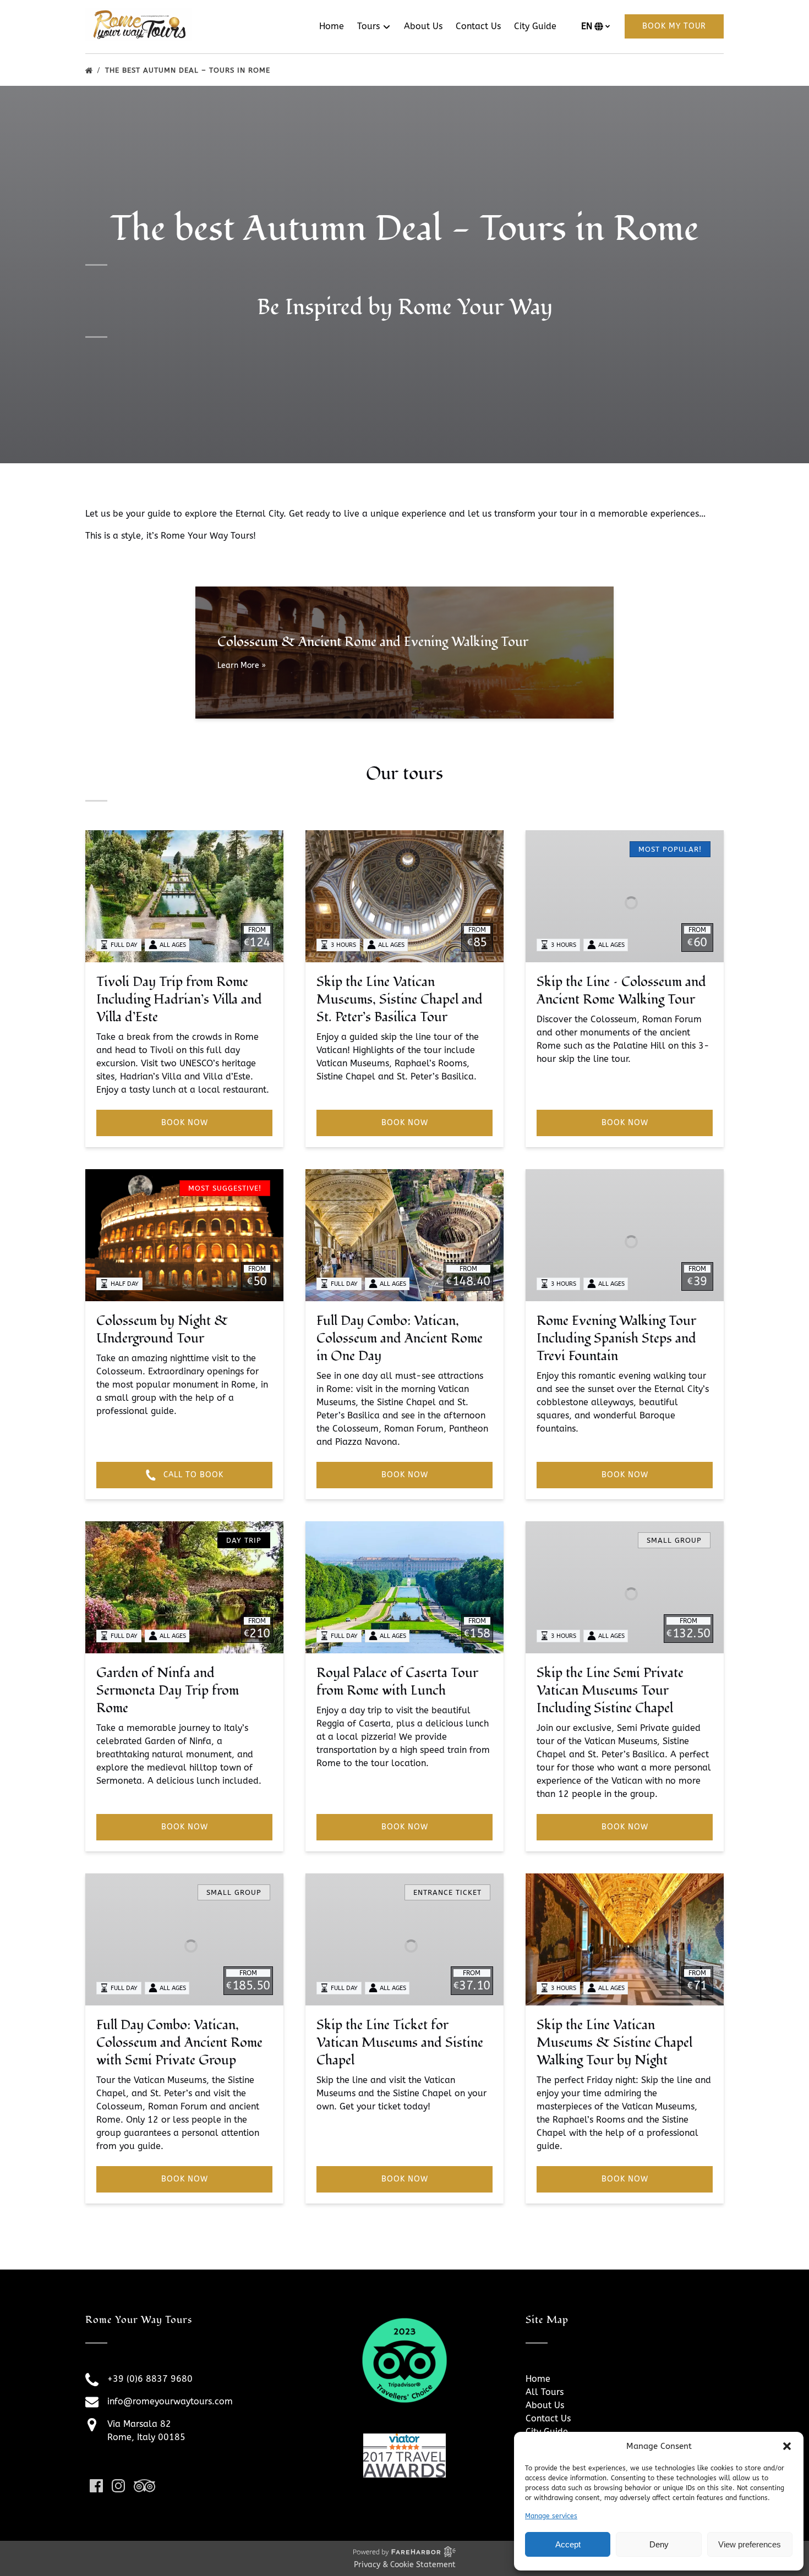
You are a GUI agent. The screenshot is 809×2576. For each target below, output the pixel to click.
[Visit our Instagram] (118, 2486)
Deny (659, 2544)
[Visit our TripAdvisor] (144, 2486)
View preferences (750, 2544)
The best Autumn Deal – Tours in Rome (189, 70)
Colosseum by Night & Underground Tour (162, 1330)
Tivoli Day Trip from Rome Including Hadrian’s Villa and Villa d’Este (179, 999)
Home (332, 26)
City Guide (535, 26)
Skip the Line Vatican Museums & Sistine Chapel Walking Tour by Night (614, 2043)
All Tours (545, 2392)
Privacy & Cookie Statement (405, 2565)
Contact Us (478, 26)
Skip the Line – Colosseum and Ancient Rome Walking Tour (621, 991)
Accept (568, 2544)
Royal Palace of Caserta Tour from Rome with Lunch (397, 1682)
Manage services (551, 2516)
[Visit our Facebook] (96, 2486)
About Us (423, 26)
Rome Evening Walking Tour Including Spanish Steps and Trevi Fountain (616, 1338)
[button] (787, 2446)
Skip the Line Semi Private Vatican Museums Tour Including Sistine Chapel (610, 1690)
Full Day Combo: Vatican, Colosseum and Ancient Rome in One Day (400, 1338)
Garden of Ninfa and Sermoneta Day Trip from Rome (168, 1690)
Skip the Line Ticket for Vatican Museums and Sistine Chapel (400, 2043)
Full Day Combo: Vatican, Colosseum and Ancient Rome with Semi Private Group (179, 2043)
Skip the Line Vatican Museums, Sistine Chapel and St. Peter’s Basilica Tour (400, 999)
